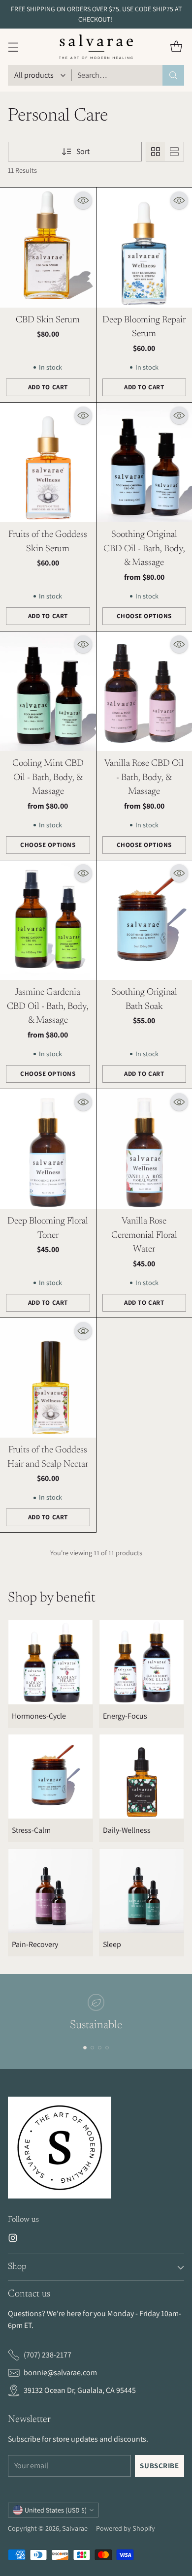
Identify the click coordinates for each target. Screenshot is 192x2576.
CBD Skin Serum (48, 320)
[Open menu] (13, 47)
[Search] (173, 75)
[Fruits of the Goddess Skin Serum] (48, 462)
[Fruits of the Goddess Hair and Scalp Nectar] (48, 1378)
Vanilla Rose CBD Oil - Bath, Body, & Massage (144, 778)
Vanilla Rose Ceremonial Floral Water (144, 1235)
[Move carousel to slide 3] (100, 2048)
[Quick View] (83, 200)
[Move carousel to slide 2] (92, 2048)
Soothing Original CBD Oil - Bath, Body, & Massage (144, 549)
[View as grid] (156, 152)
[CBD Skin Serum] (48, 247)
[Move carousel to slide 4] (107, 2048)
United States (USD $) (56, 2510)
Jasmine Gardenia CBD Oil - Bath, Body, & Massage (48, 1006)
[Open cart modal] (176, 47)
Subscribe (159, 2466)
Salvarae (75, 2528)
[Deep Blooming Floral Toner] (48, 1149)
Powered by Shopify (126, 2528)
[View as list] (174, 152)
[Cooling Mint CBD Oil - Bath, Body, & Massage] (48, 691)
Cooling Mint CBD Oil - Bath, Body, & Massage (48, 778)
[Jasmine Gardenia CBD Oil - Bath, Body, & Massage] (48, 920)
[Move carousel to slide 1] (85, 2048)
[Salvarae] (96, 47)
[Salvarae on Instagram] (13, 2240)
